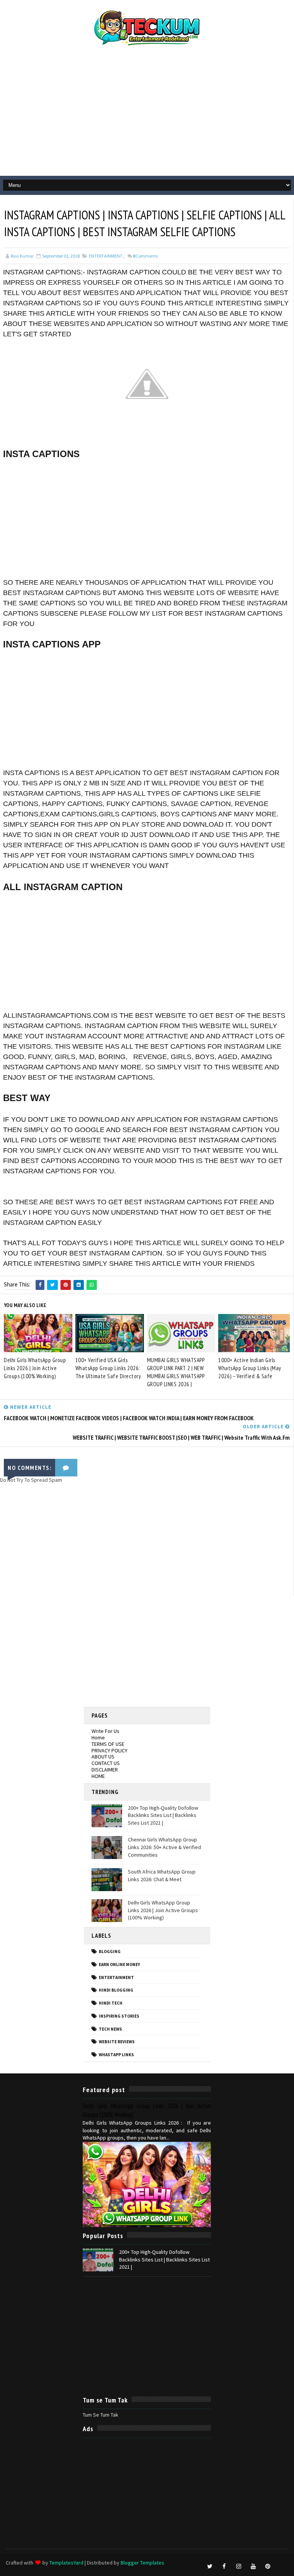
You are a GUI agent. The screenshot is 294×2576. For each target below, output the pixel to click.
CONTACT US (106, 1763)
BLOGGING (110, 1951)
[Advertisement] (147, 115)
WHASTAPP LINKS (116, 2055)
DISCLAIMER (105, 1770)
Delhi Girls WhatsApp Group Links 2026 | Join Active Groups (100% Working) (35, 1368)
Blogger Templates (142, 2563)
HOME (98, 1776)
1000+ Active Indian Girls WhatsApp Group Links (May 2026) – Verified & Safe (250, 1368)
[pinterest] (268, 2566)
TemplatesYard (66, 2563)
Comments (145, 256)
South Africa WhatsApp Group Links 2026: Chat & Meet (162, 1875)
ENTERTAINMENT (106, 256)
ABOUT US (103, 1757)
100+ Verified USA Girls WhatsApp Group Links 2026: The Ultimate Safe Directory (108, 1368)
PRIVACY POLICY (109, 1750)
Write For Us (105, 1731)
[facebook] (224, 2566)
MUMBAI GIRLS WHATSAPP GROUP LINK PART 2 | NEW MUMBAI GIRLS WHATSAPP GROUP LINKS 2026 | (176, 1372)
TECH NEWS (110, 2029)
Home (98, 1737)
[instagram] (239, 2566)
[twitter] (210, 2566)
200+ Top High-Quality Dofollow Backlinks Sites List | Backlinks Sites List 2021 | (163, 1815)
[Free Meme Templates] (283, 2563)
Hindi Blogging (116, 1990)
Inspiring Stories (119, 2016)
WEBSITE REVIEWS (117, 2042)
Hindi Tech (111, 2003)
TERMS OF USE (108, 1744)
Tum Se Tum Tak (100, 2415)
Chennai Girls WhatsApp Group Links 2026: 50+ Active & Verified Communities (164, 1847)
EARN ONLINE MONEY (119, 1964)
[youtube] (253, 2566)
